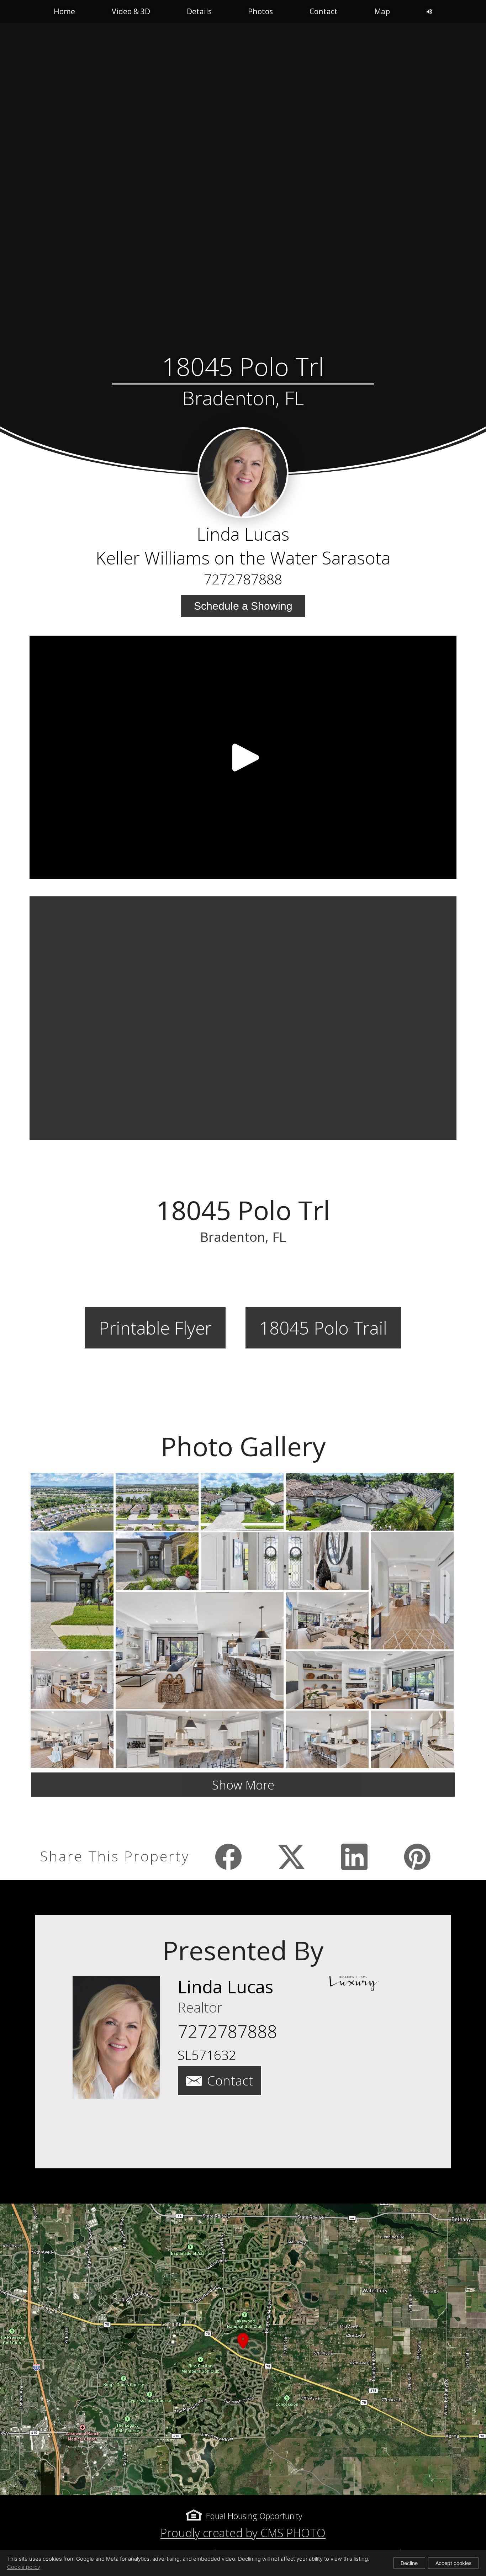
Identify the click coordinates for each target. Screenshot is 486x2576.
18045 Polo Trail (323, 1328)
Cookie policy (24, 2567)
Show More (243, 1785)
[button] (243, 2349)
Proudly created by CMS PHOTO (243, 2533)
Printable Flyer (155, 1328)
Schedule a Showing (243, 606)
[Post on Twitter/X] (292, 1857)
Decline (409, 2563)
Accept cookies (453, 2563)
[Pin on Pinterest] (418, 1857)
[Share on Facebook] (229, 1857)
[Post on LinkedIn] (355, 1857)
